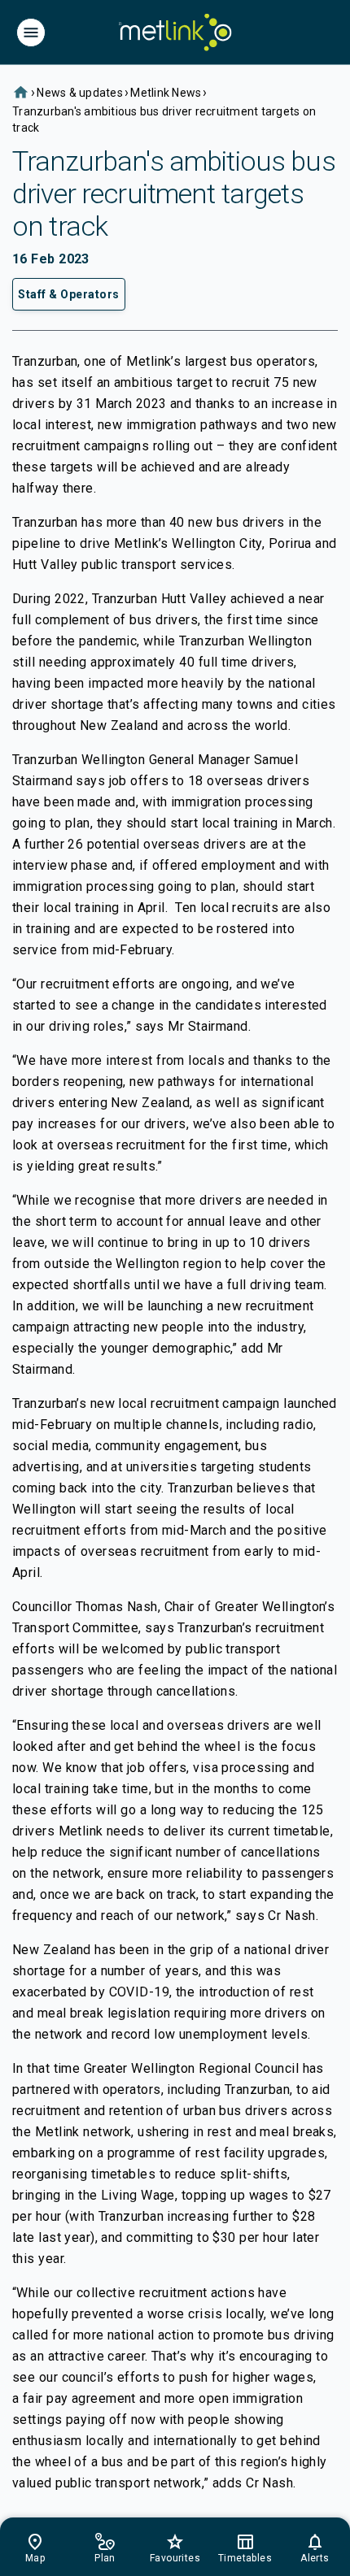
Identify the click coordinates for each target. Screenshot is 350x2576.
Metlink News (166, 93)
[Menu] (31, 33)
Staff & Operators (69, 294)
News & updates (80, 93)
